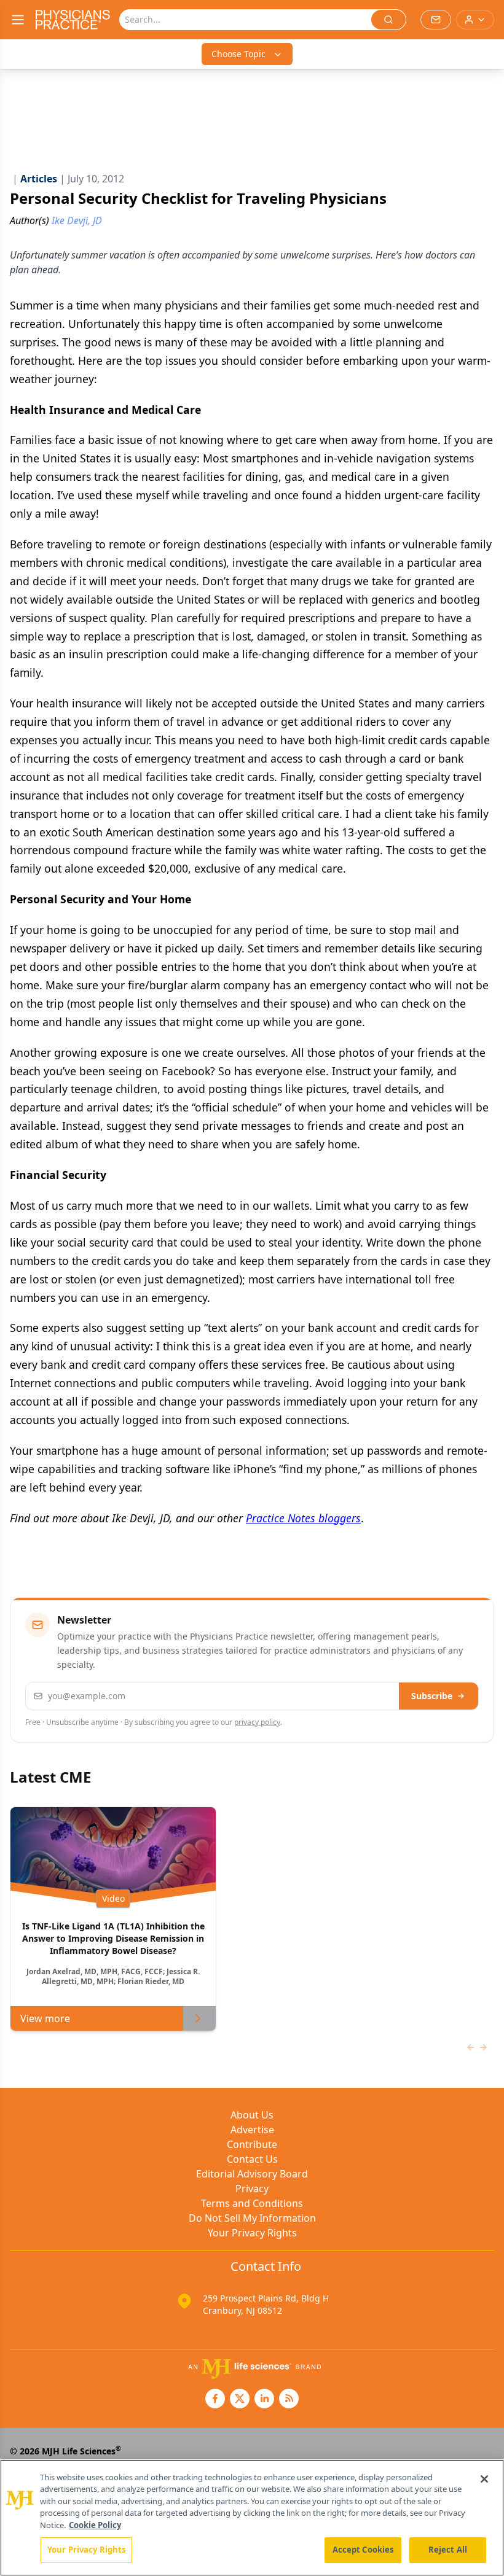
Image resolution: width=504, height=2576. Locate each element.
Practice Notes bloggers (303, 1518)
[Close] (484, 2479)
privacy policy (257, 1722)
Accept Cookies (363, 2550)
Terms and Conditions (252, 2203)
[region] (252, 2518)
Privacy (252, 2189)
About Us (252, 2115)
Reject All (448, 2550)
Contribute (252, 2144)
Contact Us (252, 2159)
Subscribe (432, 1696)
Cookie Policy (95, 2525)
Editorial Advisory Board (252, 2174)
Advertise (252, 2130)
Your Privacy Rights (252, 2233)
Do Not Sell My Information (252, 2218)
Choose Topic (238, 54)
